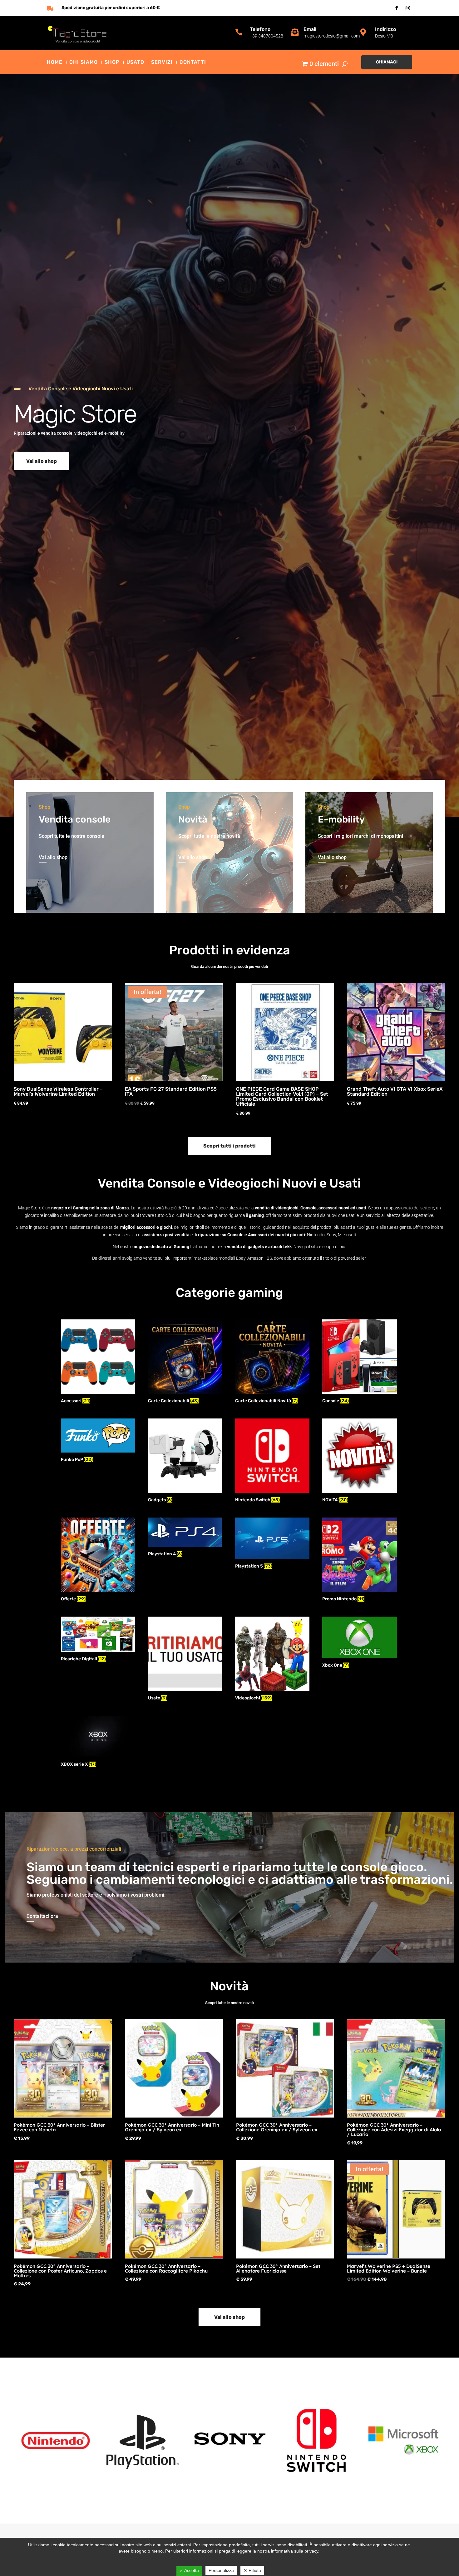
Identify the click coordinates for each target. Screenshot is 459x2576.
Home (55, 63)
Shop (112, 63)
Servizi (162, 63)
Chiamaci (387, 62)
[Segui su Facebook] (397, 8)
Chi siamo (84, 63)
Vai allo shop (42, 461)
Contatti (193, 63)
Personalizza (221, 2570)
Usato (135, 63)
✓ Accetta (189, 2570)
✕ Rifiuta (252, 2570)
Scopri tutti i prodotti (230, 1146)
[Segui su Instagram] (408, 8)
